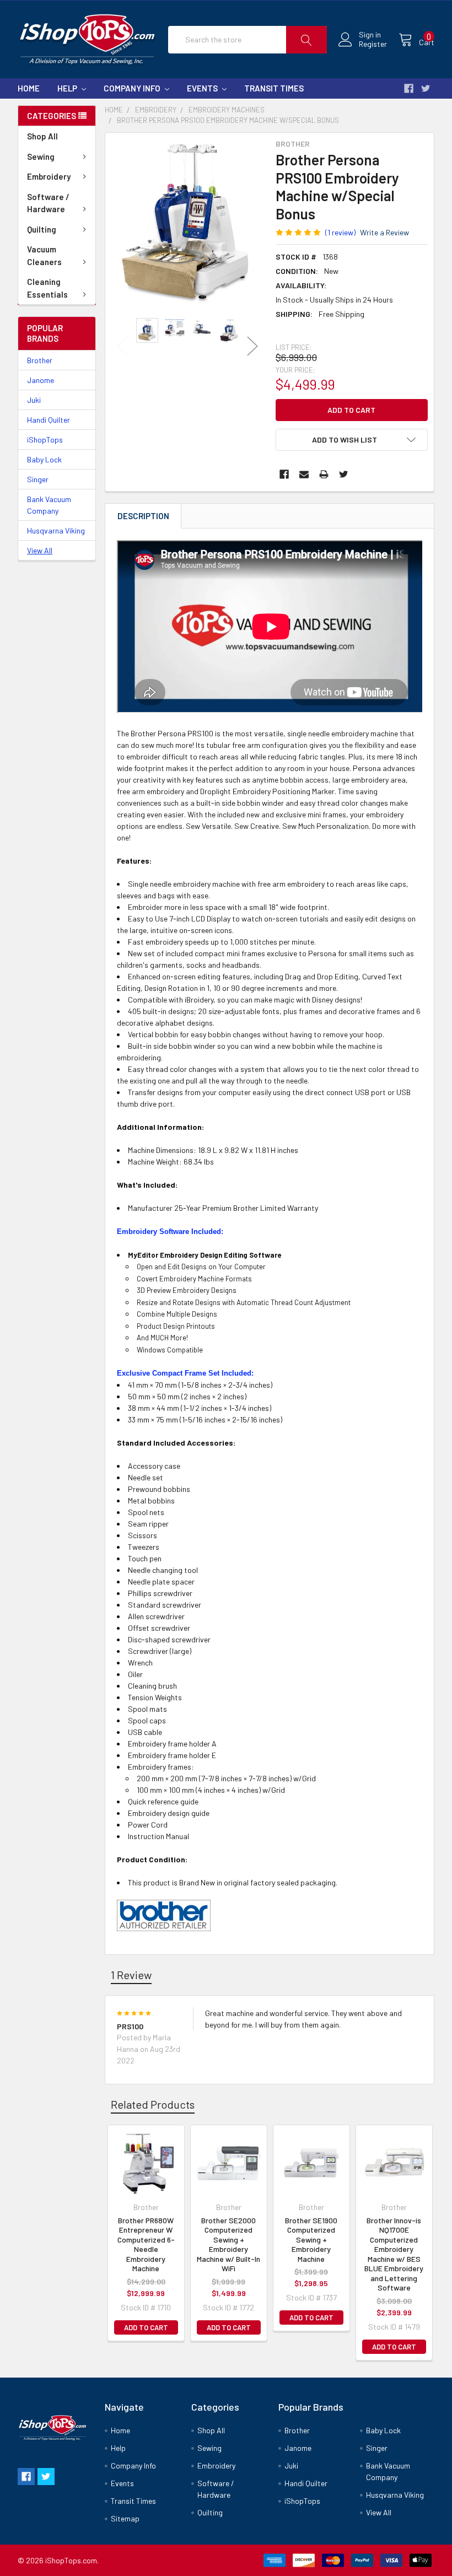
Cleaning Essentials (47, 288)
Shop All (42, 136)
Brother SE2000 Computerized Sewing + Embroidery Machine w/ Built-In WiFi (228, 2244)
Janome (41, 380)
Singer (38, 479)
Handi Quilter (49, 420)
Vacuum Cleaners (44, 255)
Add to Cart (146, 2327)
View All (40, 550)
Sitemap (125, 2518)
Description (143, 516)
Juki (34, 400)
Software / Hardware (48, 203)
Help (68, 88)
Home (29, 88)
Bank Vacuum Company (49, 505)
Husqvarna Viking (56, 530)
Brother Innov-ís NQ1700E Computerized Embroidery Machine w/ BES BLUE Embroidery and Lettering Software (394, 2254)
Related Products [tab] (153, 2104)
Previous (122, 346)
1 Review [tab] (131, 1975)
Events (203, 88)
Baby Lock (44, 459)
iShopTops (45, 440)
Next (252, 346)
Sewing (41, 157)
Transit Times (274, 88)
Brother (40, 360)
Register (373, 44)
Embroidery (49, 176)
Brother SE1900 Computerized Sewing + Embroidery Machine (311, 2240)
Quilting (42, 229)
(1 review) (340, 232)
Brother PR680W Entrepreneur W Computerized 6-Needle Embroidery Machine (146, 2244)
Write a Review (384, 232)
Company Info (133, 88)
